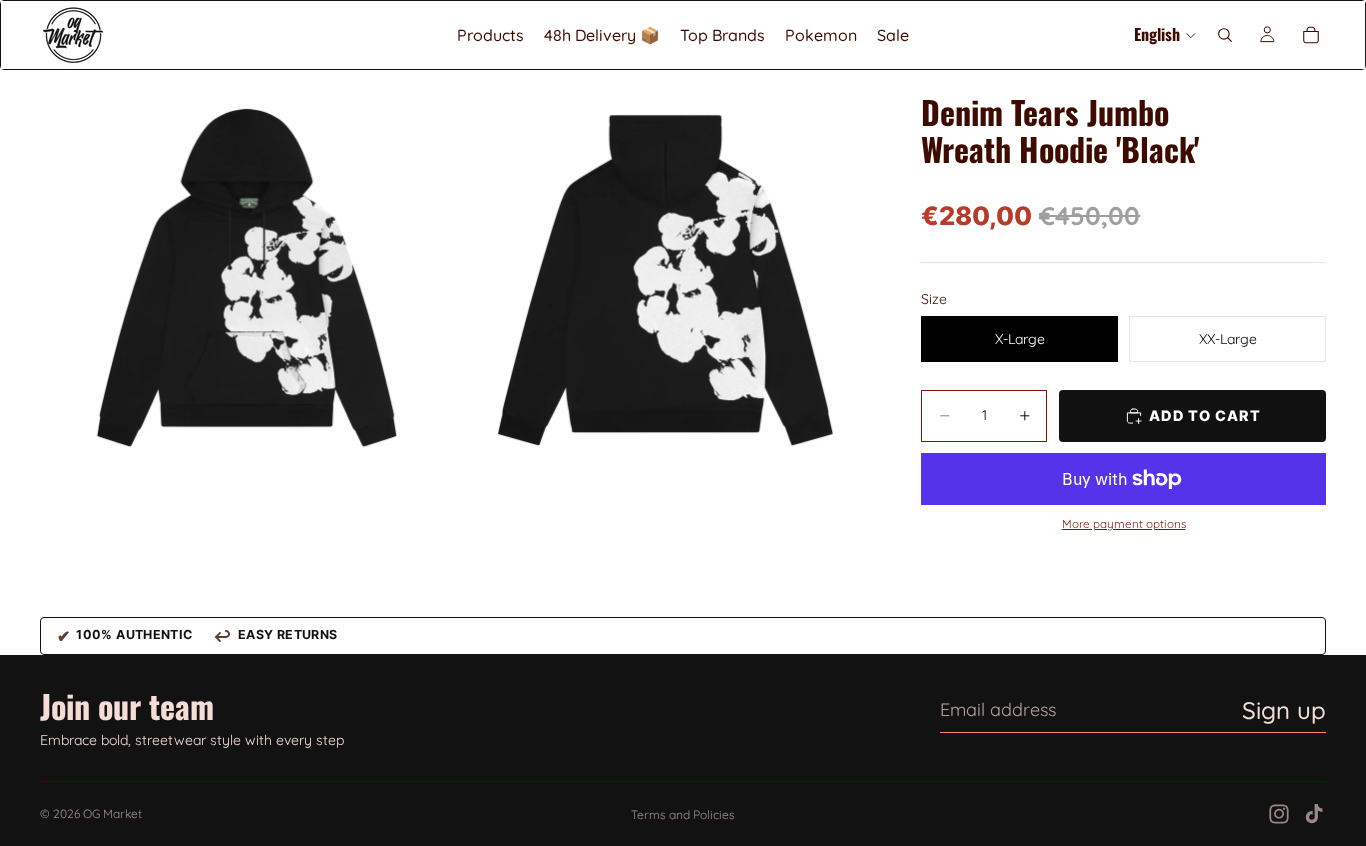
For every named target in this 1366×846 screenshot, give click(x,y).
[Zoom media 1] (247, 277)
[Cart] (1311, 35)
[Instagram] (1279, 814)
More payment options (1124, 524)
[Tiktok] (1314, 814)
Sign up (1284, 710)
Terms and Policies (683, 814)
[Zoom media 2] (666, 277)
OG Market (112, 813)
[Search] (1225, 35)
